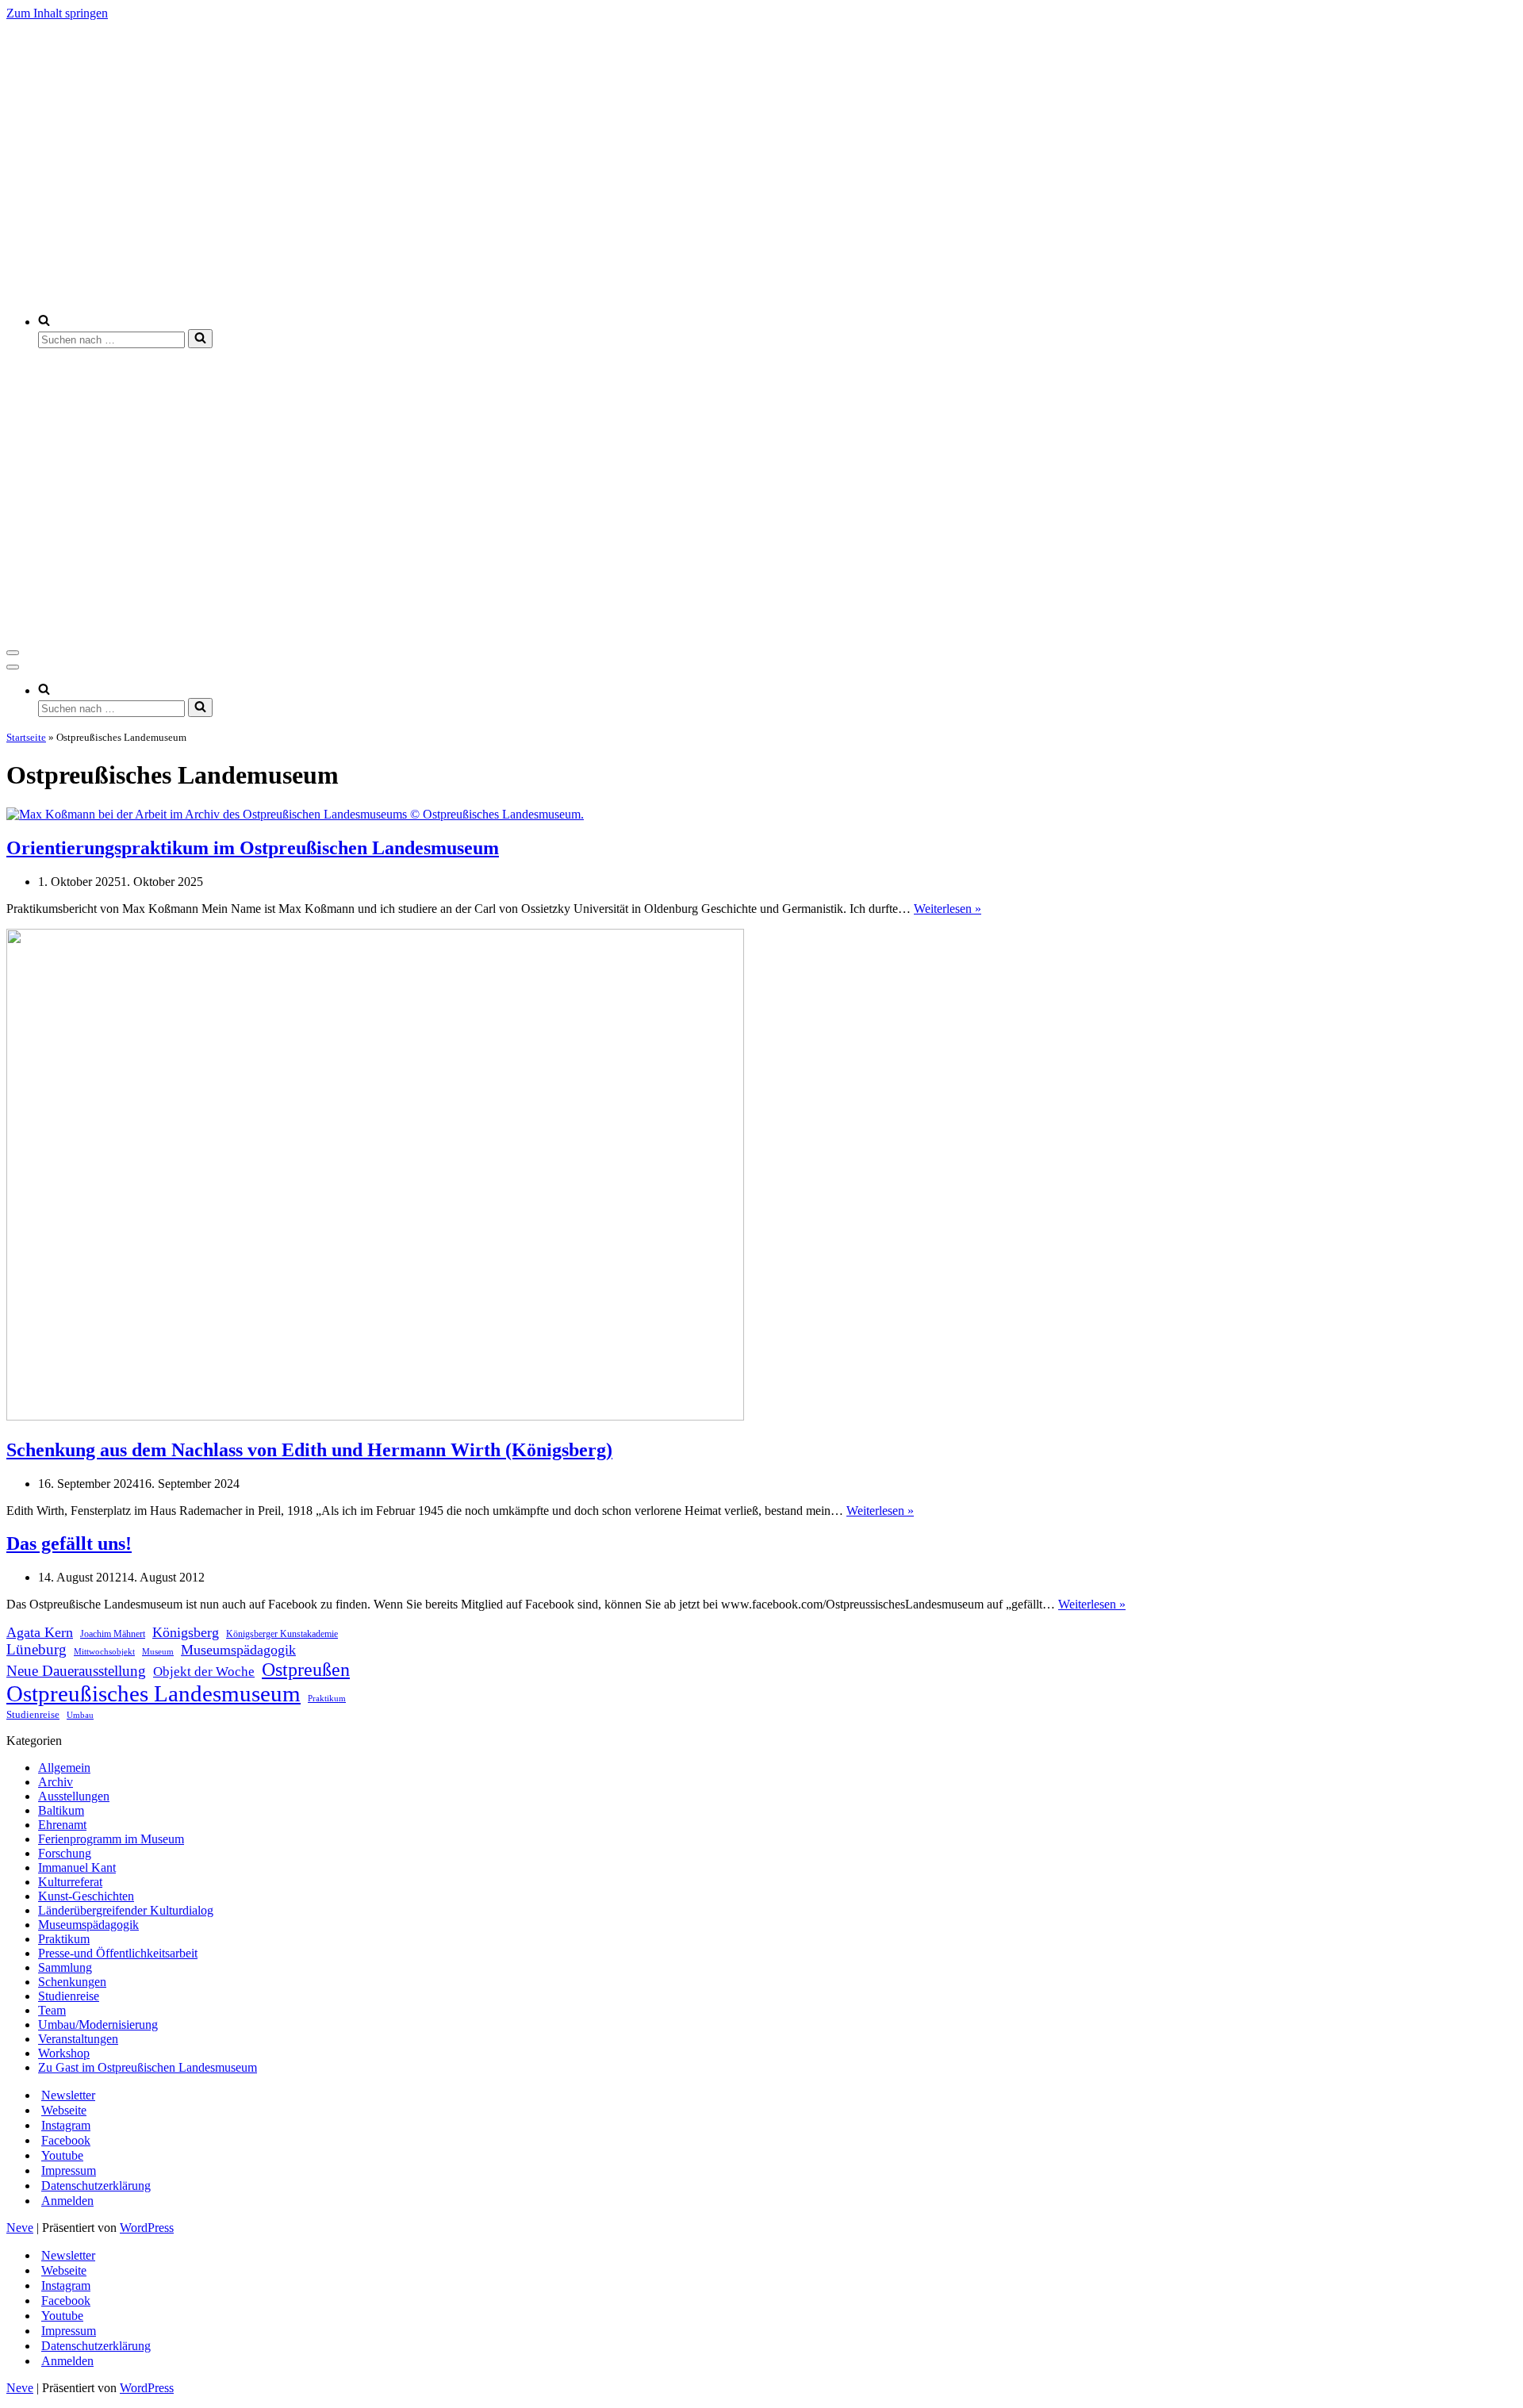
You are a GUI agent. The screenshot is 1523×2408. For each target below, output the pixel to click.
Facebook (66, 2140)
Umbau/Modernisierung (98, 2025)
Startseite (26, 737)
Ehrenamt (62, 1825)
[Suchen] (200, 339)
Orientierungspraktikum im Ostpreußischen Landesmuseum (253, 848)
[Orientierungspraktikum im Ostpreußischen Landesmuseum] (295, 814)
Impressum (69, 2170)
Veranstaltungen (78, 2039)
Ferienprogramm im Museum (111, 1839)
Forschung (65, 1853)
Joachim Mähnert (113, 1634)
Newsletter (68, 2095)
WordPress (147, 2228)
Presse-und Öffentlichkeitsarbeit (118, 1953)
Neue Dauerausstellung (76, 1671)
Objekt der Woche (204, 1672)
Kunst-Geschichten (86, 1896)
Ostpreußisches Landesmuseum (153, 1693)
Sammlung (65, 1967)
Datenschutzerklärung (96, 2186)
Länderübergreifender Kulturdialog (126, 1910)
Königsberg (186, 1632)
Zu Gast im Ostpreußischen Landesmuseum (148, 2067)
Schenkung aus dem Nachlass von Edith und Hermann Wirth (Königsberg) (309, 1450)
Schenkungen (72, 1982)
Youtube (62, 2155)
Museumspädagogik (238, 1650)
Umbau (80, 1715)
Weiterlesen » (948, 909)
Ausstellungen (74, 1796)
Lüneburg (36, 1649)
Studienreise (33, 1714)
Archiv (56, 1782)
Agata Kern (40, 1632)
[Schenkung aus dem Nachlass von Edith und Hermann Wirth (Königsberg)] (375, 1416)
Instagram (66, 2125)
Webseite (64, 2110)
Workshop (64, 2053)
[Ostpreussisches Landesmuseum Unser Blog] (424, 294)
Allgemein (64, 1768)
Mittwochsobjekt (104, 1651)
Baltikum (61, 1810)
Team (52, 2010)
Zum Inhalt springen (57, 13)
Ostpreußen (306, 1669)
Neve (20, 2228)
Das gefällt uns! (69, 1543)
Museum (158, 1652)
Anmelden (67, 2201)
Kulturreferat (70, 1882)
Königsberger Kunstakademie (282, 1634)
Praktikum (327, 1698)
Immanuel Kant (77, 1867)
